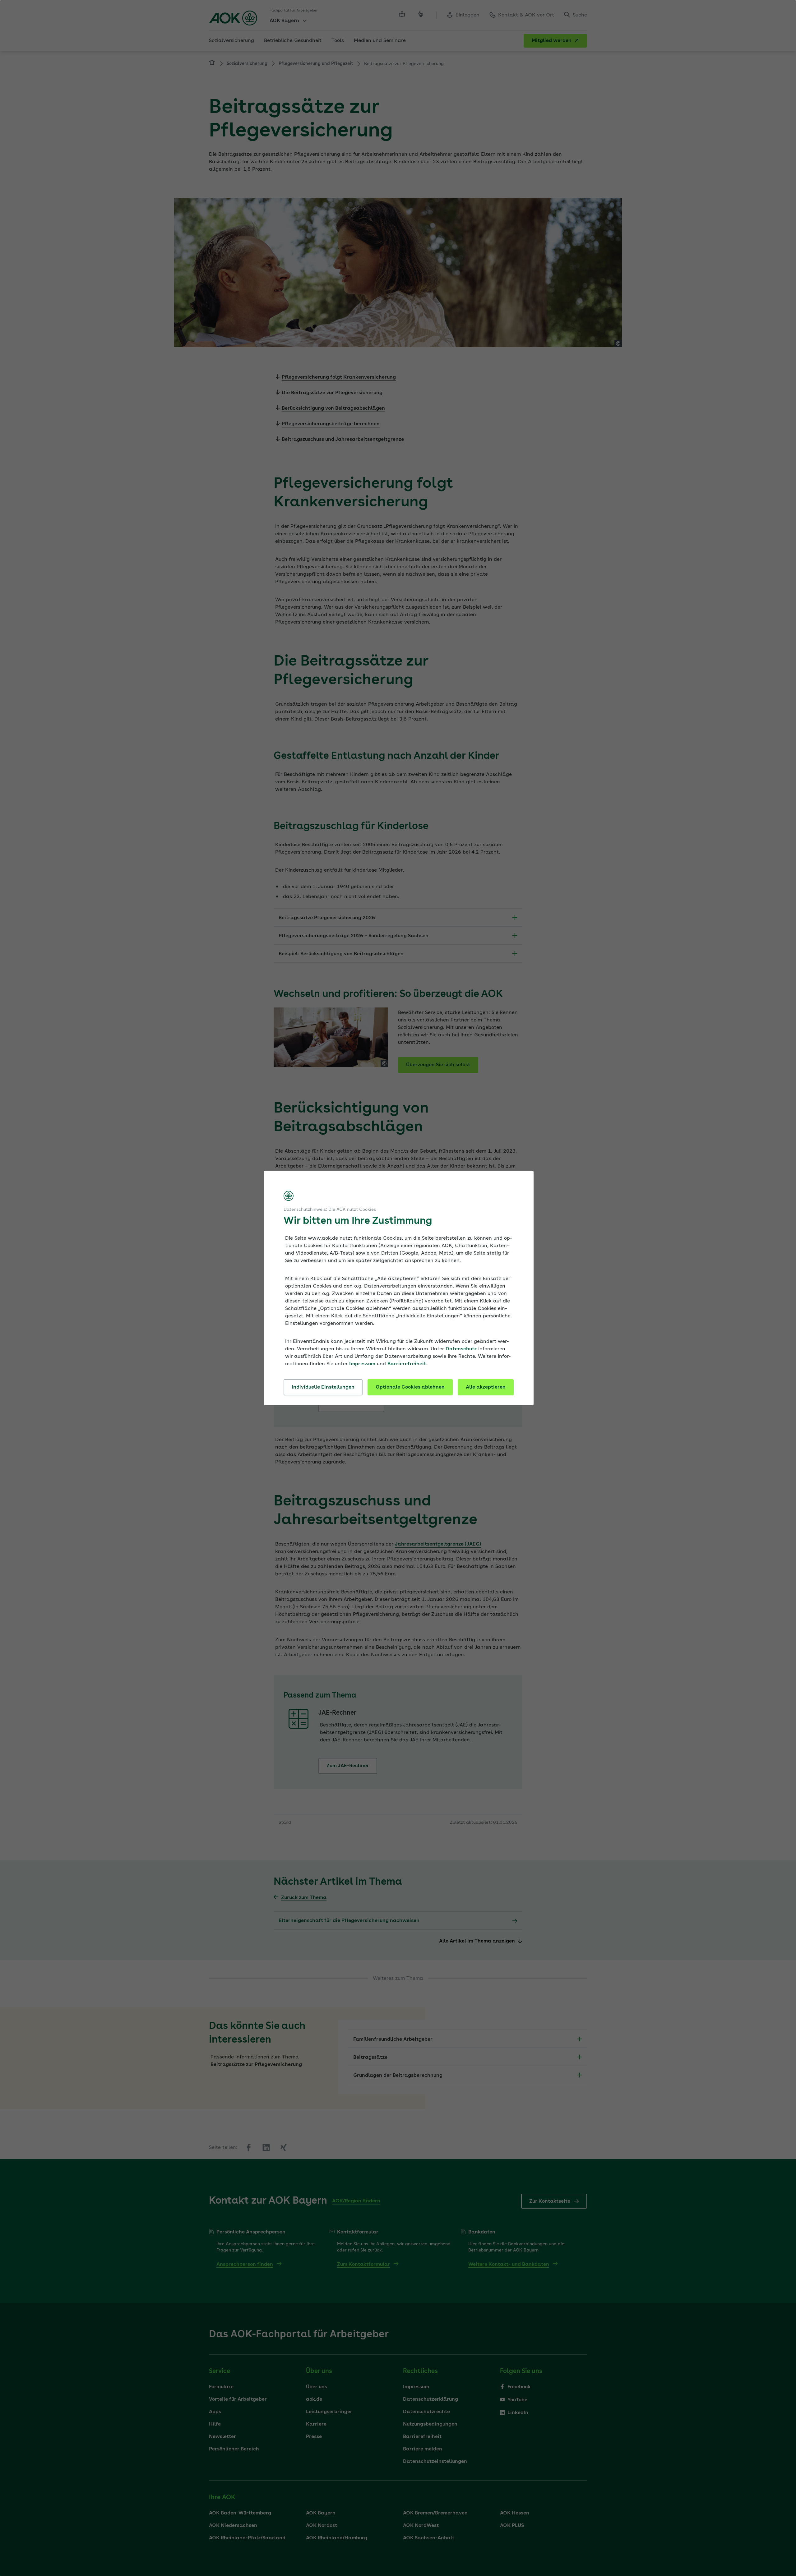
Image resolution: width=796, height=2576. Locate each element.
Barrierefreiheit (407, 1364)
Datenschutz (461, 1349)
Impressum (362, 1364)
